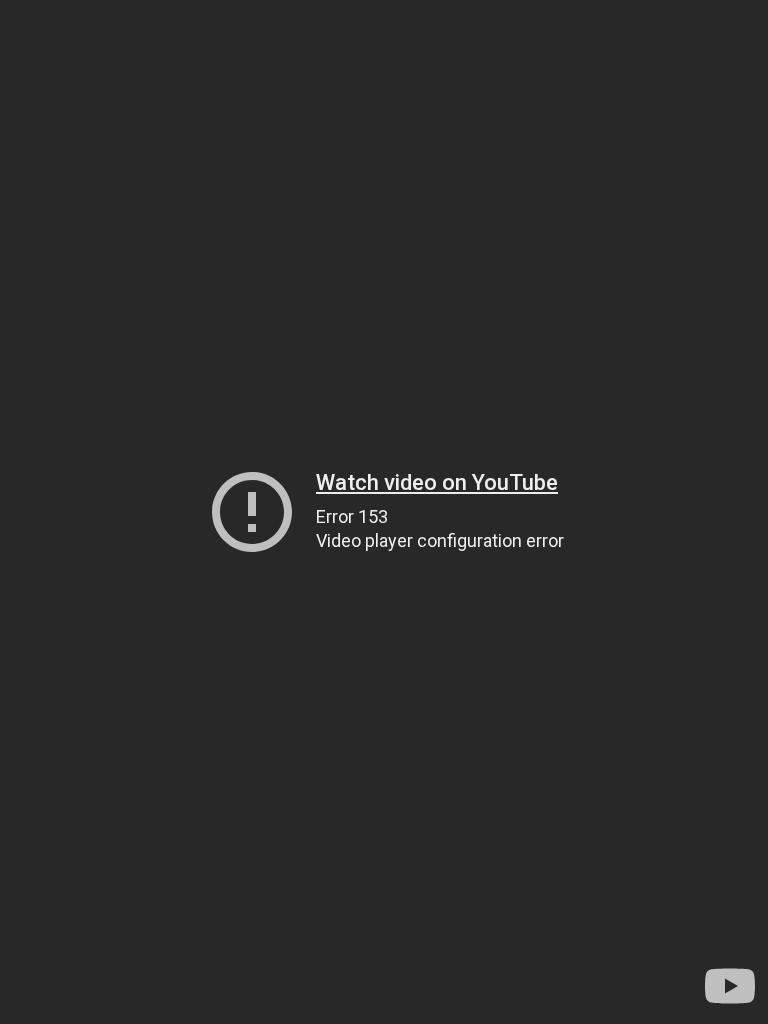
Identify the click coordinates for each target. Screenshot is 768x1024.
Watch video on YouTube (437, 482)
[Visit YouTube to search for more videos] (730, 986)
